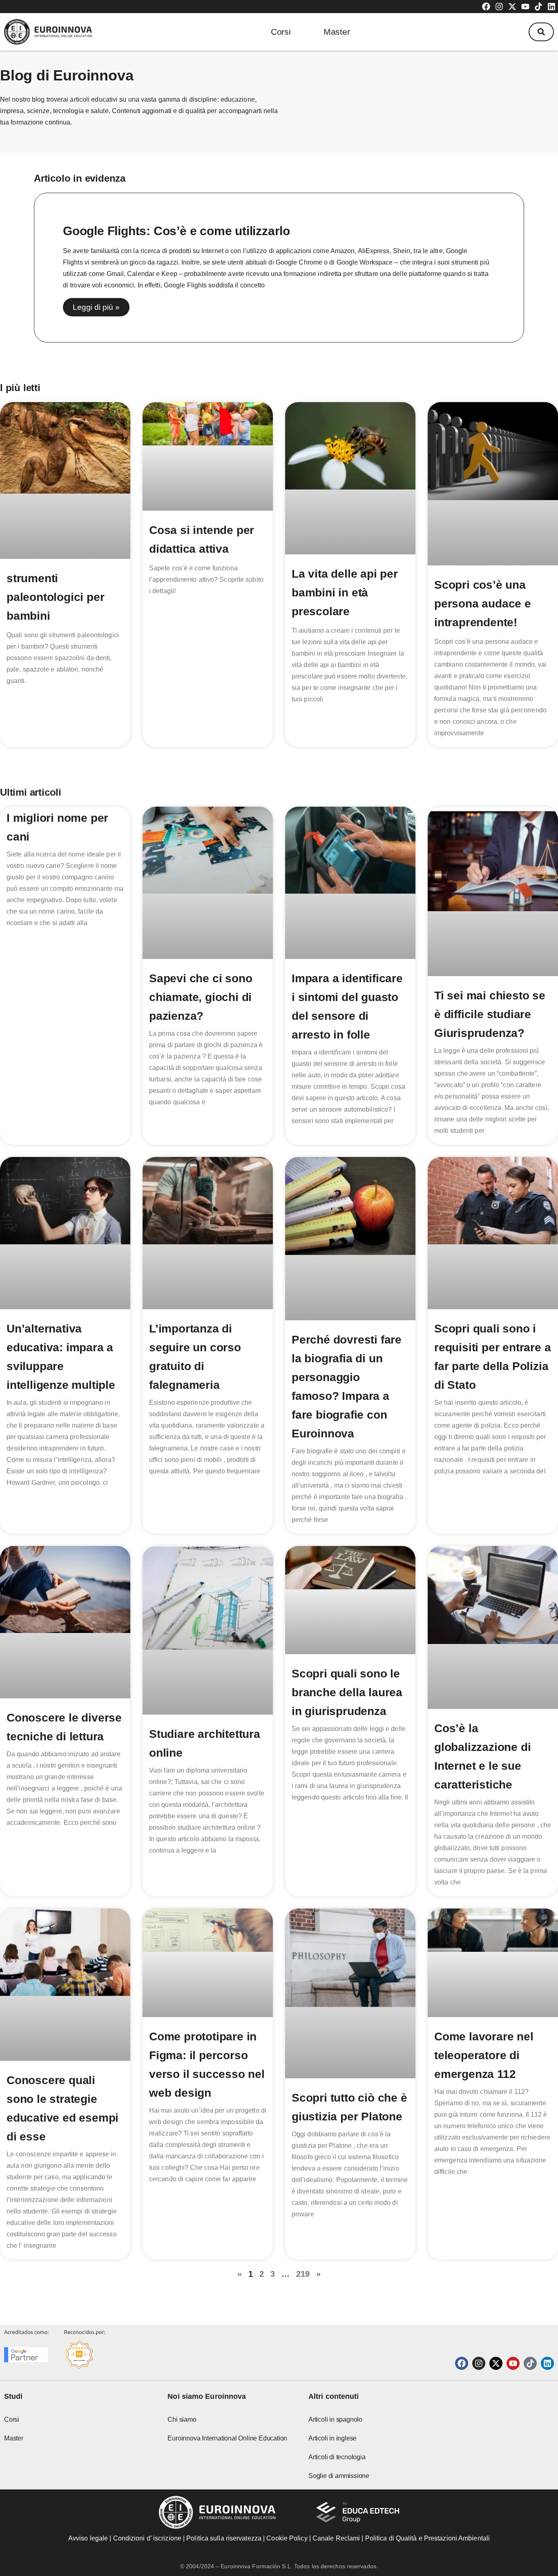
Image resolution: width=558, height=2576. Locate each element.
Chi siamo (182, 2419)
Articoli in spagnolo (335, 2419)
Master (337, 32)
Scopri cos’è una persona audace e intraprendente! (483, 604)
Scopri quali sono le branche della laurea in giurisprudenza (347, 1692)
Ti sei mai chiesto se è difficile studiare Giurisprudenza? (490, 1014)
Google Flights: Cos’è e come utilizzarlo (176, 231)
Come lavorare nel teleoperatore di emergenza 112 (484, 2055)
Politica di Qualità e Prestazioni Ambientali (427, 2538)
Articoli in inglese (333, 2438)
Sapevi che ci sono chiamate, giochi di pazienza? (201, 997)
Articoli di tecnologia (337, 2457)
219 (303, 2274)
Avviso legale (88, 2538)
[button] (541, 32)
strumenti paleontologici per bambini (55, 597)
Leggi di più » (96, 307)
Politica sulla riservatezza (224, 2538)
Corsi (281, 32)
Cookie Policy (287, 2538)
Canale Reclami (337, 2538)
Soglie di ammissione (339, 2476)
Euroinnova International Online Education (227, 2438)
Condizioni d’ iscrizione (147, 2538)
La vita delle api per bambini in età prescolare (345, 593)
